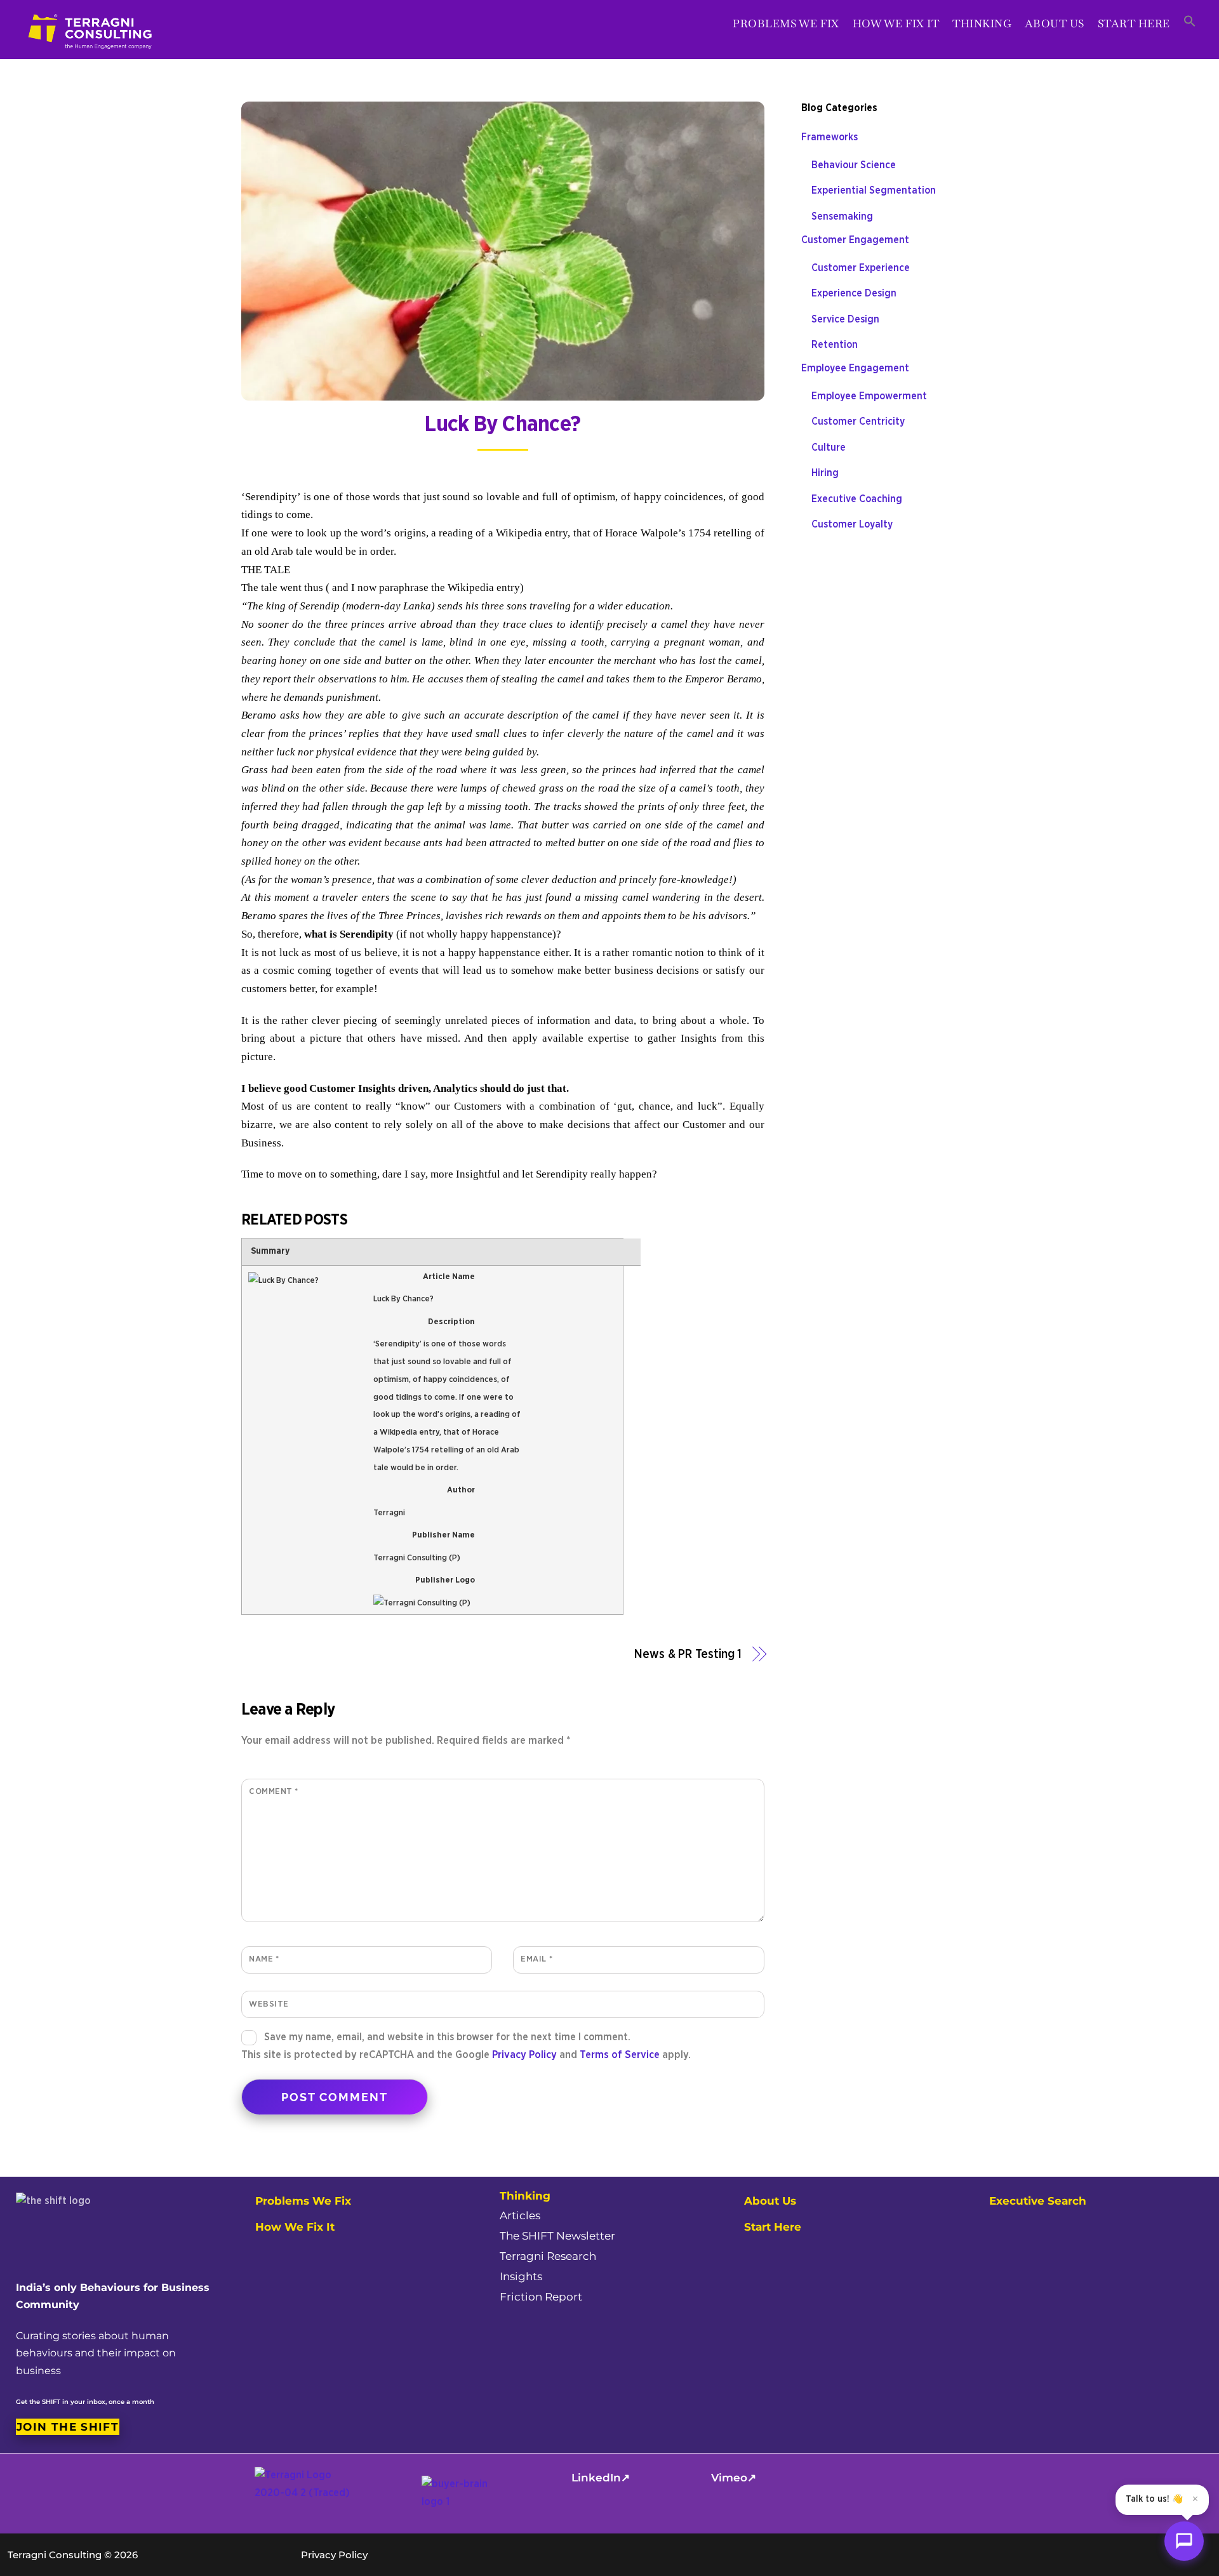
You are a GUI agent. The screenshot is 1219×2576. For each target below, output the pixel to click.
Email (536, 1959)
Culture (829, 448)
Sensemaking (842, 216)
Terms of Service (620, 2055)
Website (269, 2004)
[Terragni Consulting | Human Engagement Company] (91, 56)
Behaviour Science (854, 165)
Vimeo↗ (734, 2478)
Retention (835, 345)
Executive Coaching (857, 499)
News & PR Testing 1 (688, 1655)
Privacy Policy (524, 2055)
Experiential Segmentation (874, 190)
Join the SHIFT (68, 2427)
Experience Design (854, 293)
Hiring (825, 473)
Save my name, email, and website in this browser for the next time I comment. (447, 2037)
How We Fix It (896, 23)
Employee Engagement (855, 368)
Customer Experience (861, 268)
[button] (1189, 22)
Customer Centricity (858, 422)
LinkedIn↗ (601, 2478)
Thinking (982, 23)
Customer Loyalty (852, 524)
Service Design (845, 319)
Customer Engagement (855, 240)
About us (1055, 23)
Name (264, 1959)
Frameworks (829, 137)
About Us (770, 2201)
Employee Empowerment (869, 396)
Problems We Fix (786, 23)
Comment (274, 1791)
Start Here (1134, 23)
